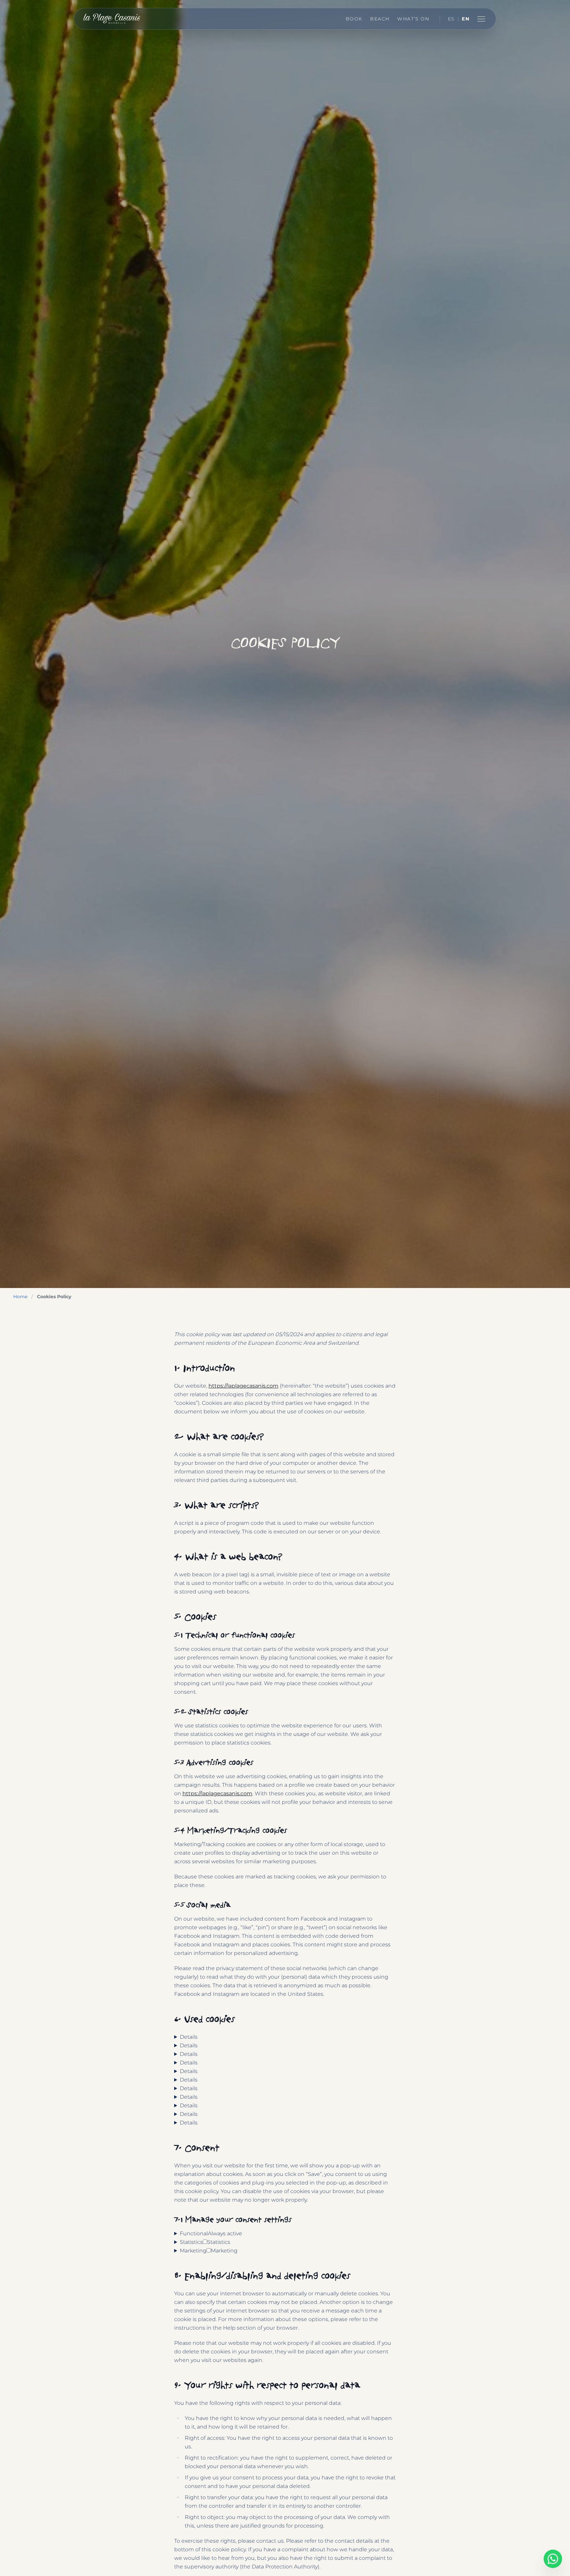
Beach (380, 19)
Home (20, 1297)
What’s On (413, 19)
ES (451, 19)
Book (354, 19)
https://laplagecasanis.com (243, 1386)
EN (466, 19)
